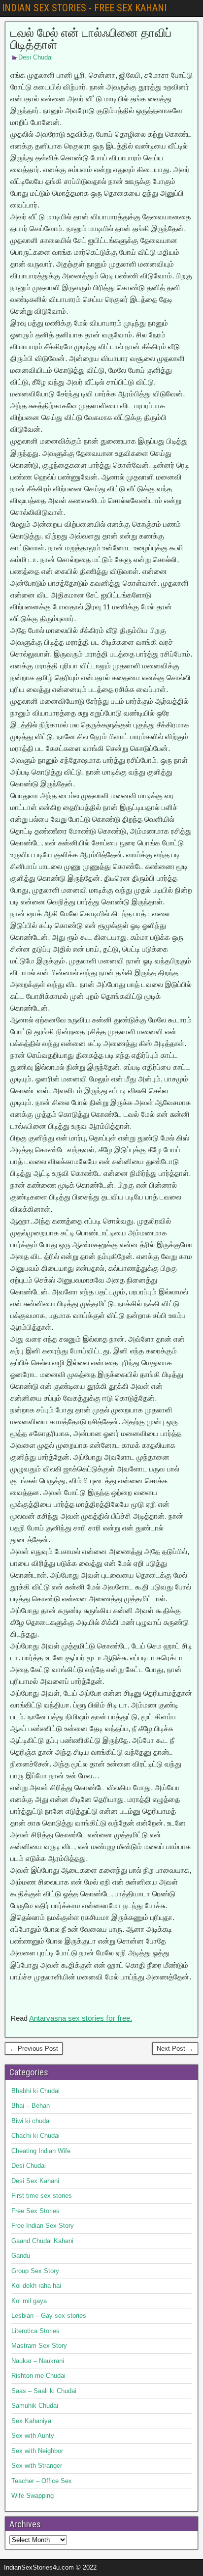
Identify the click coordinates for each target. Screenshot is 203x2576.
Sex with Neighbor (37, 2451)
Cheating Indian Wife (41, 2151)
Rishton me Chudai (38, 2376)
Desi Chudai (35, 57)
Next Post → (175, 2049)
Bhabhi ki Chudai (35, 2091)
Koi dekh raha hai (36, 2286)
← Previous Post (34, 2049)
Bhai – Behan (31, 2106)
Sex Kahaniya (31, 2421)
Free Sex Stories (35, 2211)
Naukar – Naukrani (38, 2361)
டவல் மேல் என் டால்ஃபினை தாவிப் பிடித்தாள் (91, 39)
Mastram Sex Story (39, 2346)
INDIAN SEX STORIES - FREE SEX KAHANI (84, 8)
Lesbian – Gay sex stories (49, 2316)
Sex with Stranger (37, 2466)
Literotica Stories (35, 2331)
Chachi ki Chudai (35, 2136)
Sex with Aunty (33, 2436)
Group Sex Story (35, 2271)
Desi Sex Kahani (35, 2181)
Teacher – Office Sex (42, 2481)
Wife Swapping (33, 2496)
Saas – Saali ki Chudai (44, 2391)
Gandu (21, 2256)
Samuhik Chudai (35, 2406)
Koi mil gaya (29, 2301)
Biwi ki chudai (31, 2121)
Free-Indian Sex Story (43, 2226)
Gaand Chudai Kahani (42, 2241)
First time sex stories (42, 2196)
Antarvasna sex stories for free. (81, 2018)
